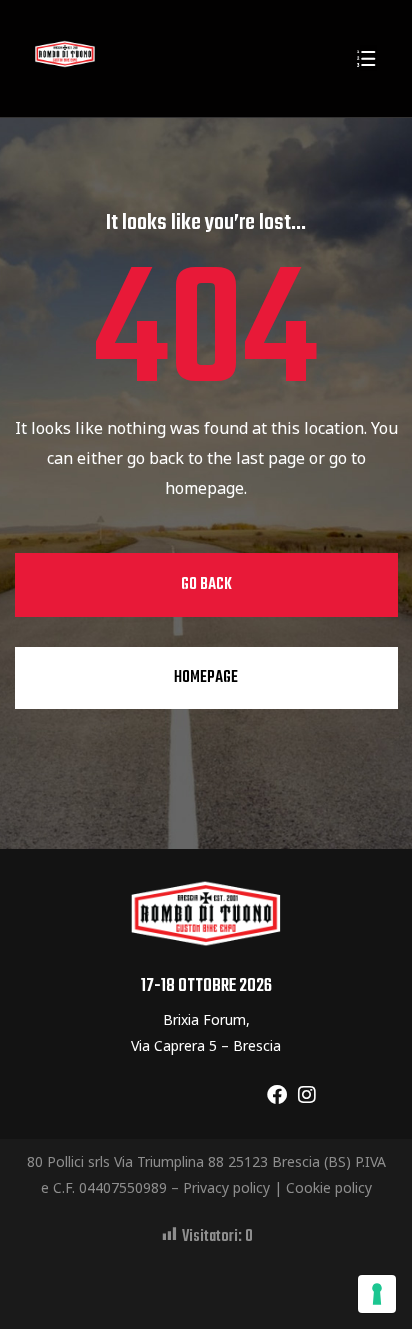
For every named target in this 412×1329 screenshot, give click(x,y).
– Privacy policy (220, 1187)
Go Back (206, 585)
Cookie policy (329, 1187)
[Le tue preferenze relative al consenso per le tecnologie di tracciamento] (377, 1294)
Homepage (206, 678)
